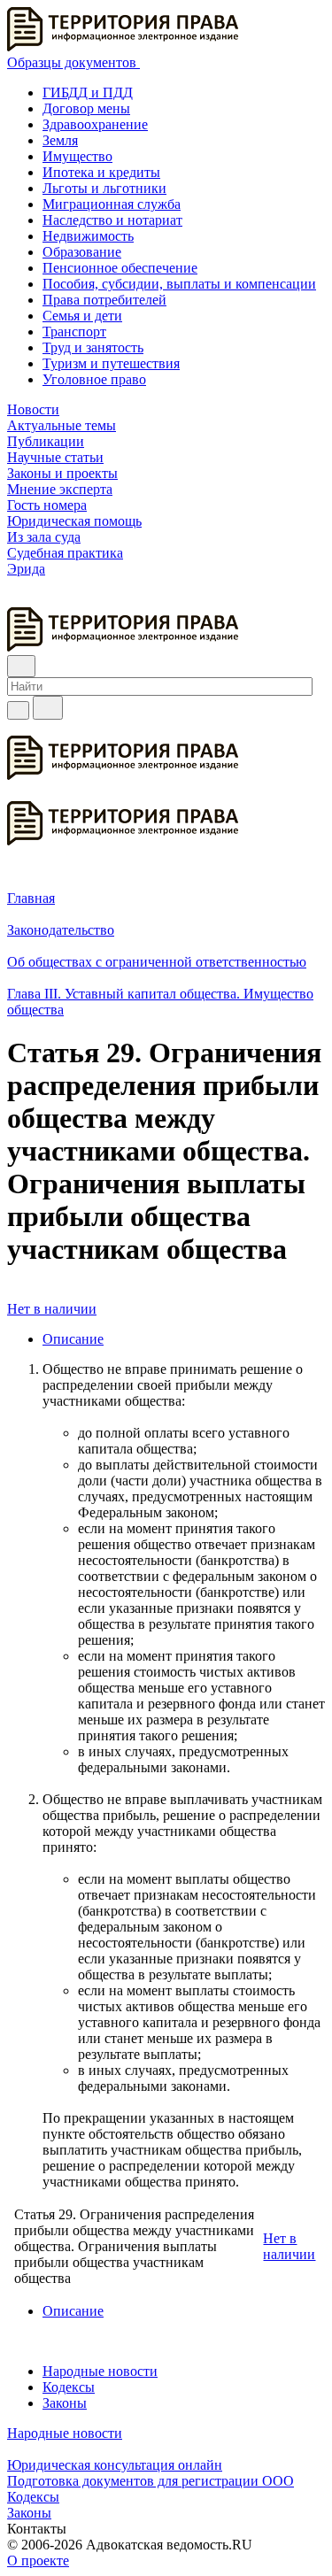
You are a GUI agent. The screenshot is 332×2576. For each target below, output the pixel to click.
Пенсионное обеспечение (120, 268)
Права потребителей (104, 300)
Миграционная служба (112, 204)
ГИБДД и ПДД (88, 93)
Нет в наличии (52, 1309)
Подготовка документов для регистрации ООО (151, 2481)
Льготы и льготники (104, 188)
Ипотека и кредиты (101, 172)
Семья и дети (82, 316)
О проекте (38, 2561)
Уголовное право (94, 379)
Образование (82, 252)
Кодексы (69, 2387)
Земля (60, 140)
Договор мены (86, 108)
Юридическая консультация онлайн (115, 2465)
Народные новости (100, 2371)
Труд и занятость (93, 347)
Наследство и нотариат (112, 220)
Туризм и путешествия (111, 363)
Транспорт (74, 332)
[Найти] (48, 708)
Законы (65, 2403)
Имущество (77, 156)
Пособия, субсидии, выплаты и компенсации (179, 284)
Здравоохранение (95, 124)
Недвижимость (88, 236)
